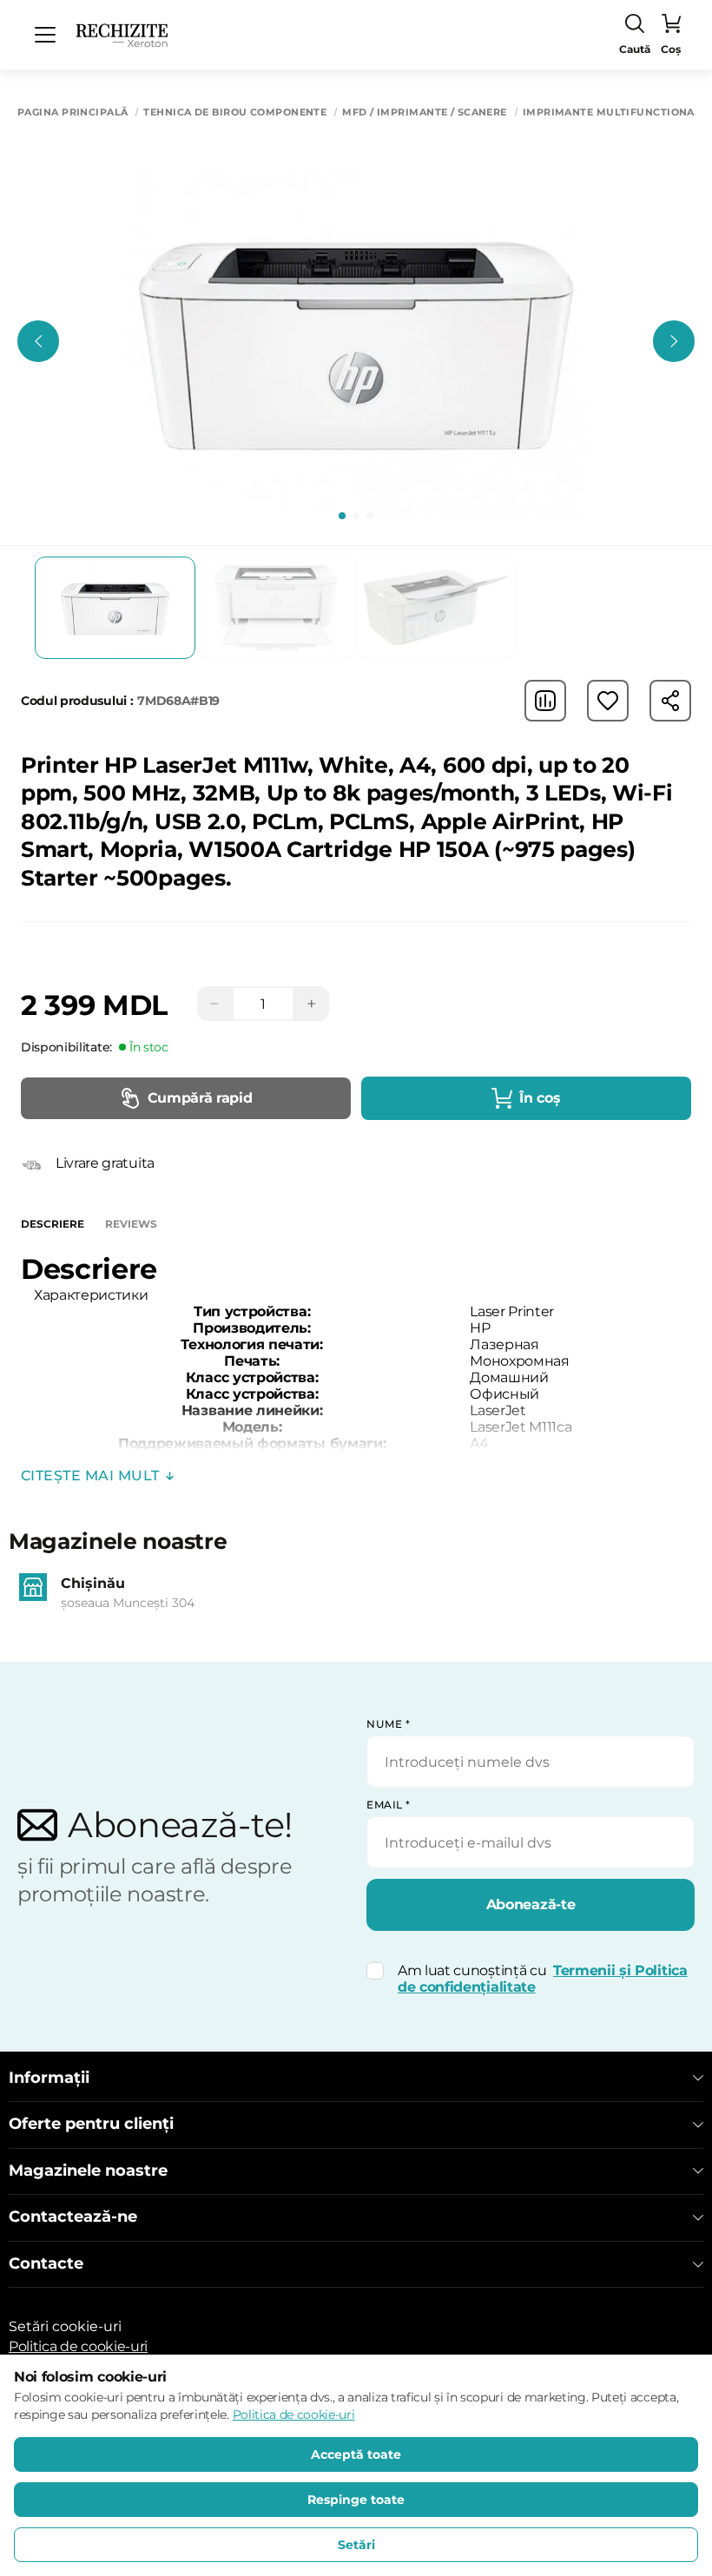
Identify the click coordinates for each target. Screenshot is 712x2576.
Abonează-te (531, 1904)
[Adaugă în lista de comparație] (545, 701)
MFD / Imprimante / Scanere (424, 112)
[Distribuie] (670, 701)
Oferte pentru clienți (91, 2124)
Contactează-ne (73, 2217)
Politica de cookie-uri (78, 2346)
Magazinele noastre (88, 2171)
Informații (49, 2078)
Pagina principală (73, 112)
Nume (388, 1724)
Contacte (46, 2264)
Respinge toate (356, 2500)
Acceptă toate (356, 2454)
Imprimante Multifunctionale (615, 112)
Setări (356, 2545)
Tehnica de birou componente (235, 112)
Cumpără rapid (200, 1098)
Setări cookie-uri (65, 2326)
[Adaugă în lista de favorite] (608, 701)
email (389, 1805)
